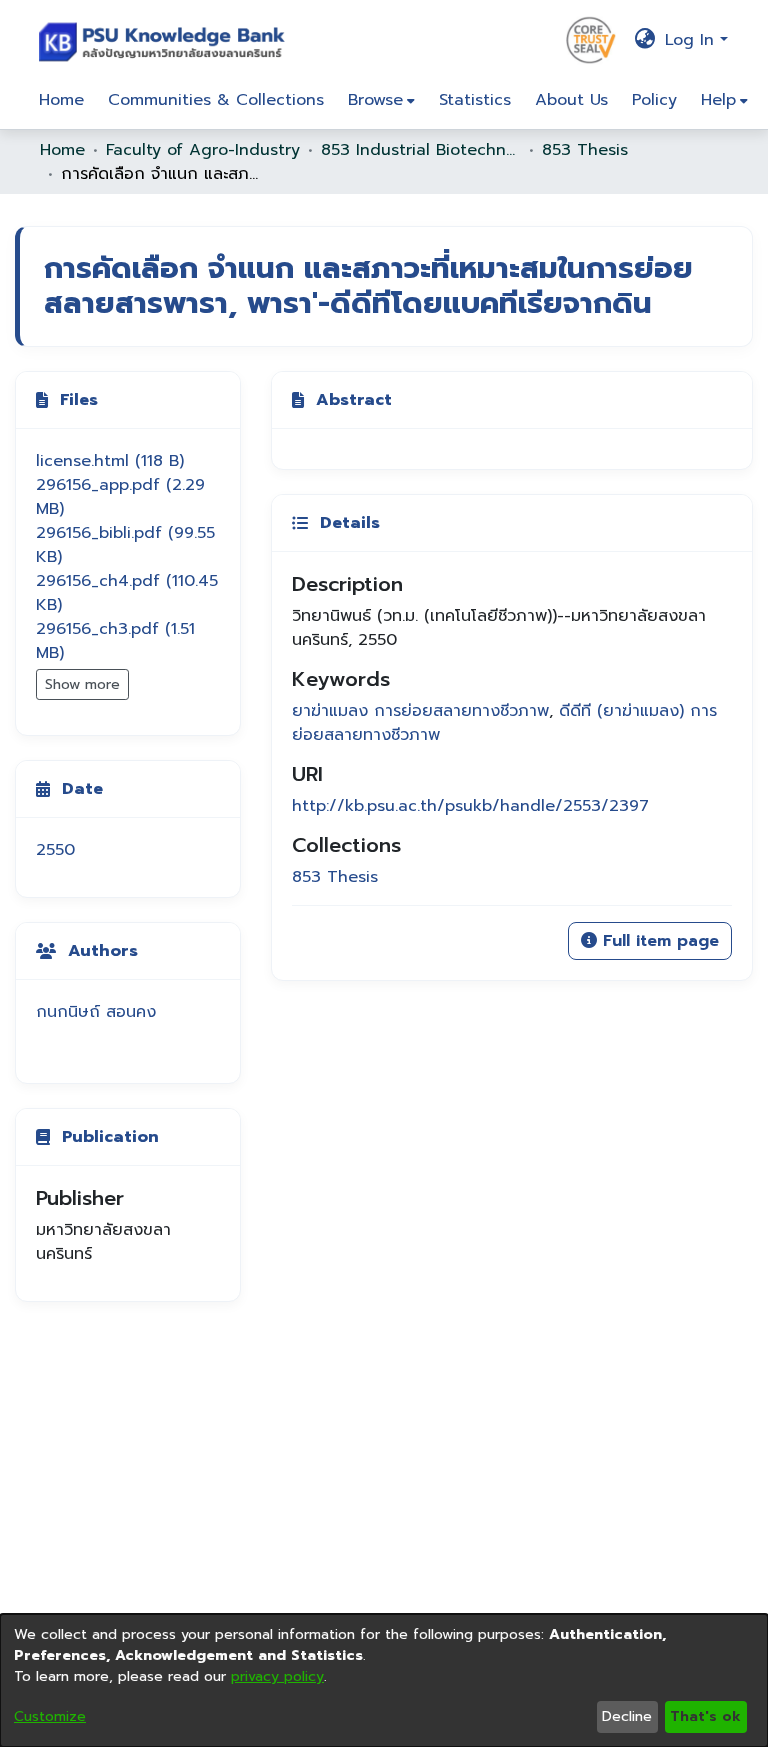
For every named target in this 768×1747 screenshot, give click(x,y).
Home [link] (62, 150)
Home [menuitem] (61, 100)
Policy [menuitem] (654, 100)
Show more (82, 684)
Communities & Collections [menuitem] (216, 100)
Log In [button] (692, 40)
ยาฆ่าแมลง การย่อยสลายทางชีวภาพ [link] (420, 711)
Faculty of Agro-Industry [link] (203, 150)
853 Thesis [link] (585, 150)
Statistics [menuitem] (475, 100)
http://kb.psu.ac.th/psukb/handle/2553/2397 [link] (470, 806)
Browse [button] (375, 100)
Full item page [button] (658, 941)
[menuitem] (381, 100)
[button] (166, 40)
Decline (627, 1716)
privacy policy (277, 1676)
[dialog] (384, 1680)
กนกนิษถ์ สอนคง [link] (96, 1012)
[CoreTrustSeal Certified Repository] (591, 39)
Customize (50, 1716)
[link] (110, 461)
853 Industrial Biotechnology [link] (421, 150)
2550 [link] (55, 850)
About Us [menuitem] (571, 100)
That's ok (705, 1716)
